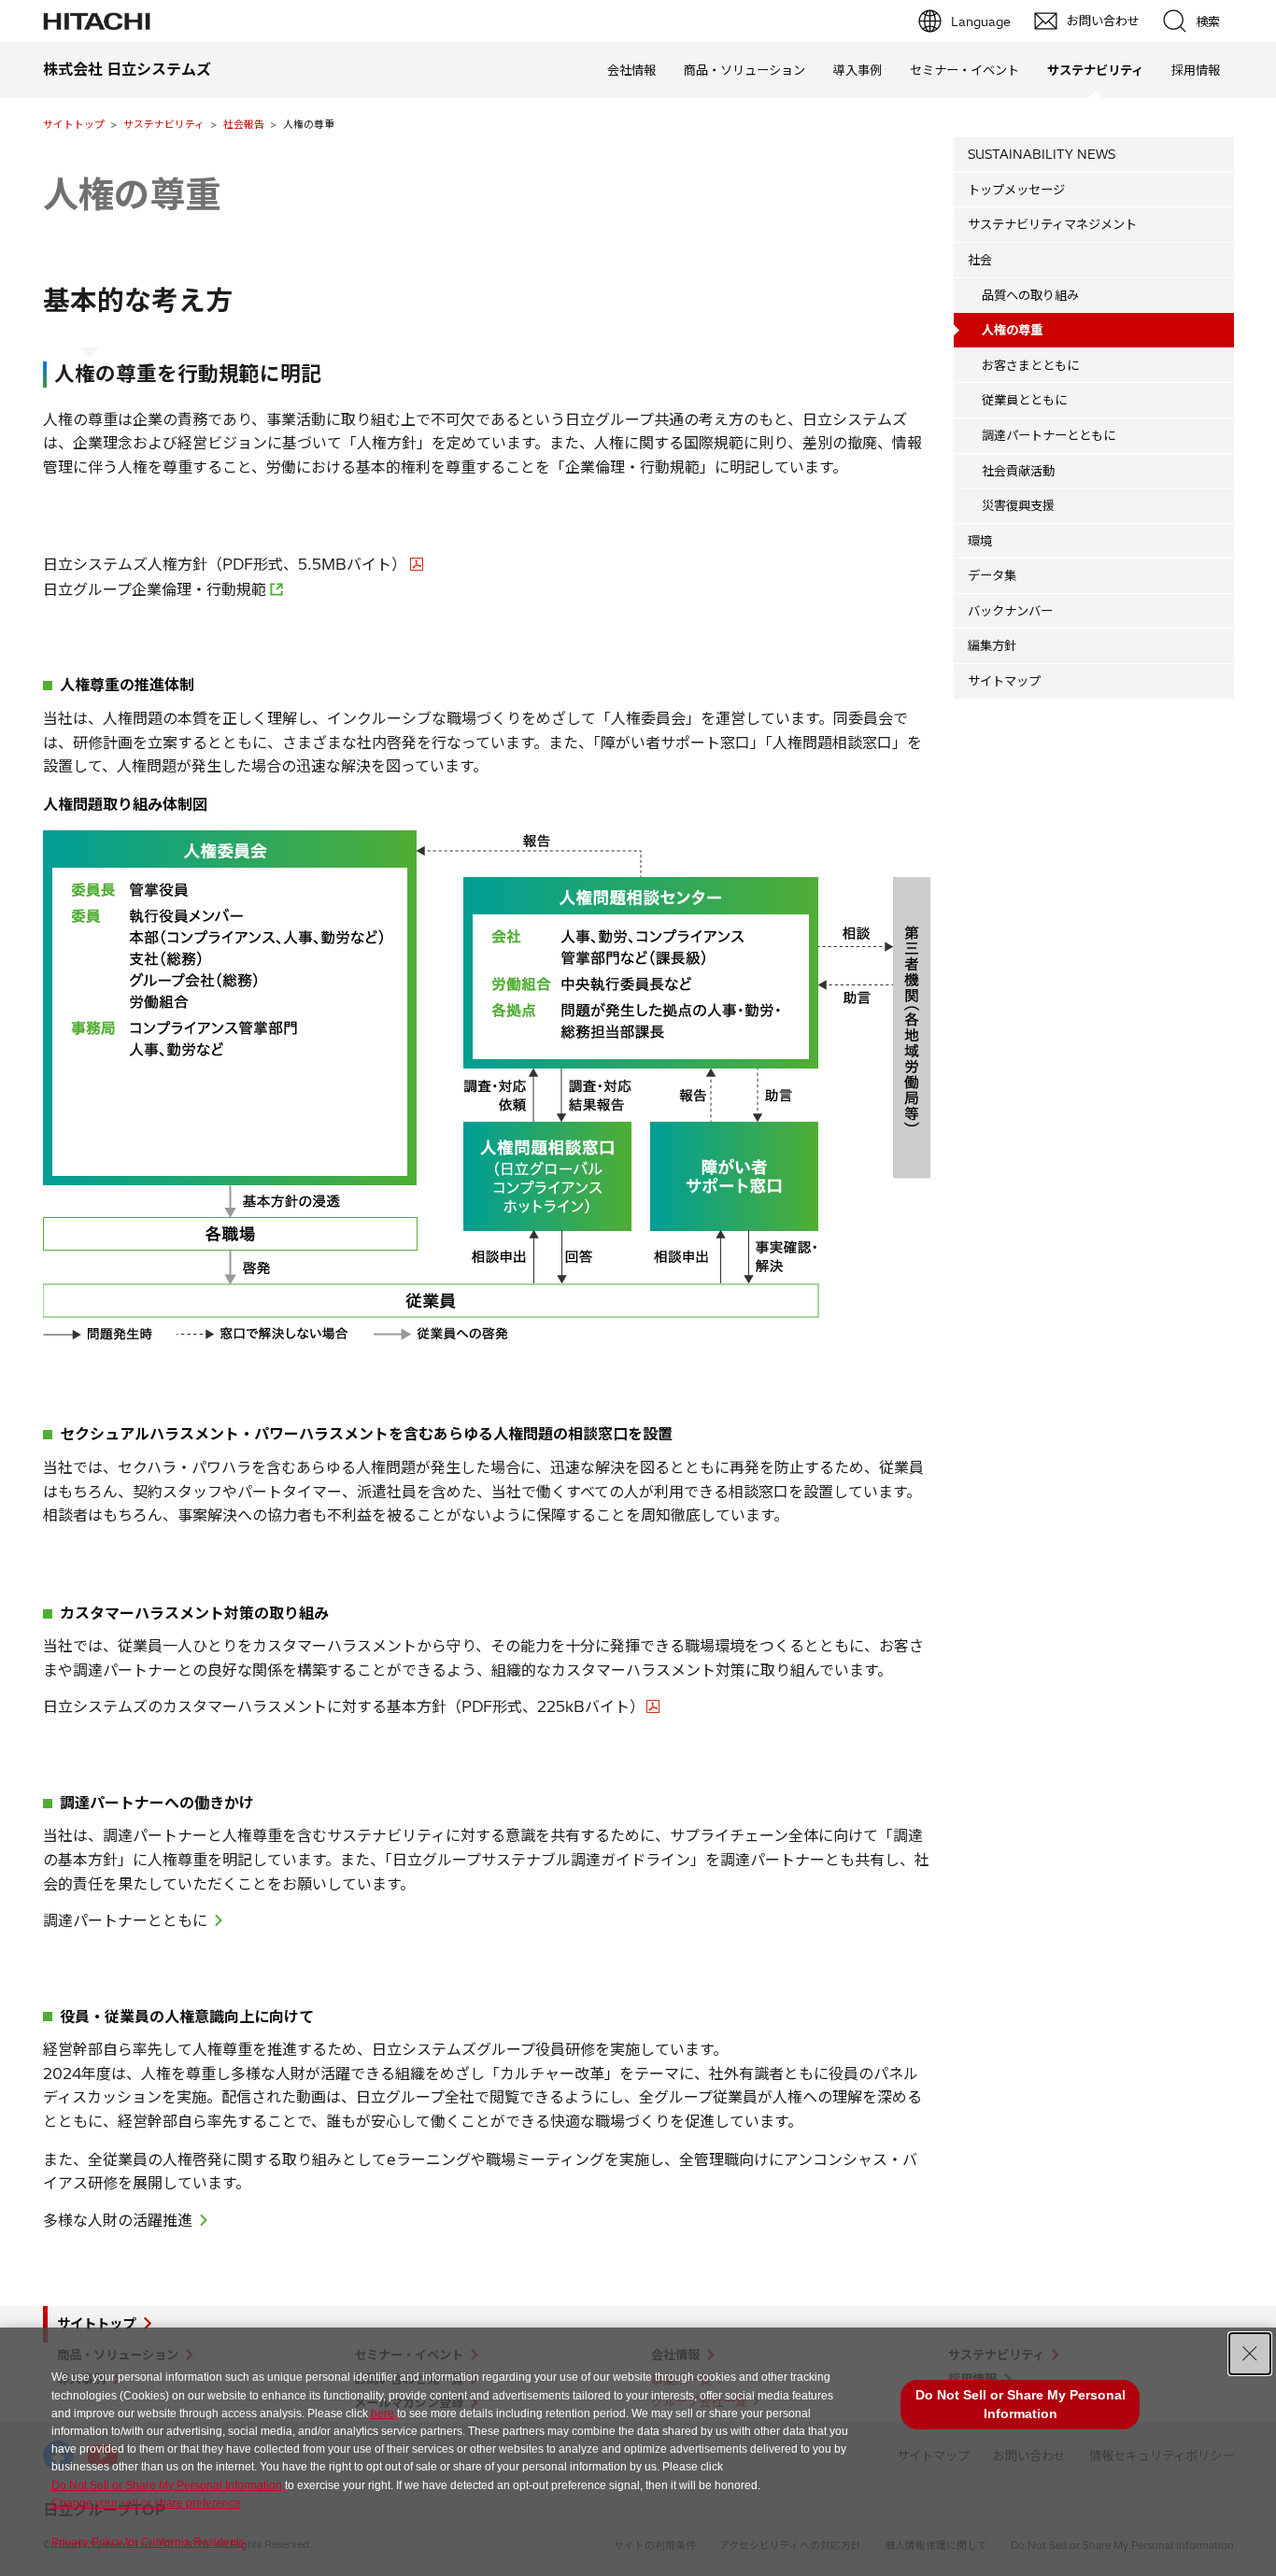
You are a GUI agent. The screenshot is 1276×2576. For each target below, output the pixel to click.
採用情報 (1196, 70)
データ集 (992, 575)
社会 (980, 260)
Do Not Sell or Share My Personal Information (167, 2485)
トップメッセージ (1016, 190)
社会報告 (244, 124)
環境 (980, 541)
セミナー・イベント (964, 70)
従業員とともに (1024, 400)
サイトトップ (74, 124)
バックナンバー (1010, 611)
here (383, 2413)
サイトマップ (1004, 681)
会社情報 (631, 70)
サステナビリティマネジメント (1052, 224)
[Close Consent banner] (1250, 2354)
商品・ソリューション (744, 70)
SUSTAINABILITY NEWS (1042, 154)
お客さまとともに (1030, 365)
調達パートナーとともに (125, 1920)
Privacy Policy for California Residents (148, 2542)
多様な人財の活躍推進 (118, 2220)
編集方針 (992, 645)
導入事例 (858, 70)
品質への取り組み (1030, 295)
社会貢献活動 (1018, 471)
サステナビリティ (164, 124)
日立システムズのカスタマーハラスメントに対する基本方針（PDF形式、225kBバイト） (344, 1706)
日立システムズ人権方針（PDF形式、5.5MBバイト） (225, 564)
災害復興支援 (1018, 505)
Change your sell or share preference (146, 2503)
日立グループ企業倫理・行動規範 (155, 589)
